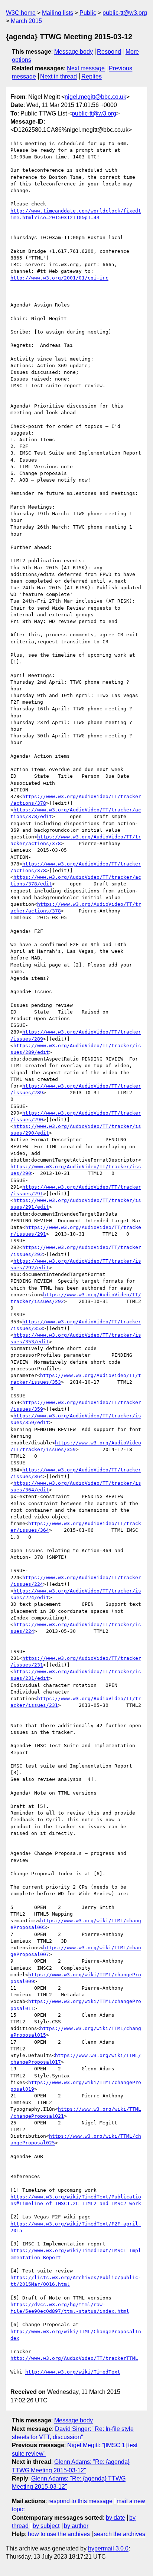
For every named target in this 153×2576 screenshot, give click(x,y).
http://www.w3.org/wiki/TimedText (73, 2372)
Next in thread (58, 76)
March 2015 (26, 21)
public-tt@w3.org (125, 13)
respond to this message (80, 2501)
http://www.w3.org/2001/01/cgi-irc (59, 278)
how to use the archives (59, 2534)
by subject (46, 2526)
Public (88, 13)
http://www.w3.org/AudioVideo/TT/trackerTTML (74, 2358)
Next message (86, 68)
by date (115, 2518)
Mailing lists (58, 13)
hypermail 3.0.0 (108, 2548)
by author (76, 2526)
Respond (109, 52)
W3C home (21, 13)
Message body (74, 52)
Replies (92, 76)
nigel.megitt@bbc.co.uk (95, 97)
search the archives (120, 2534)
